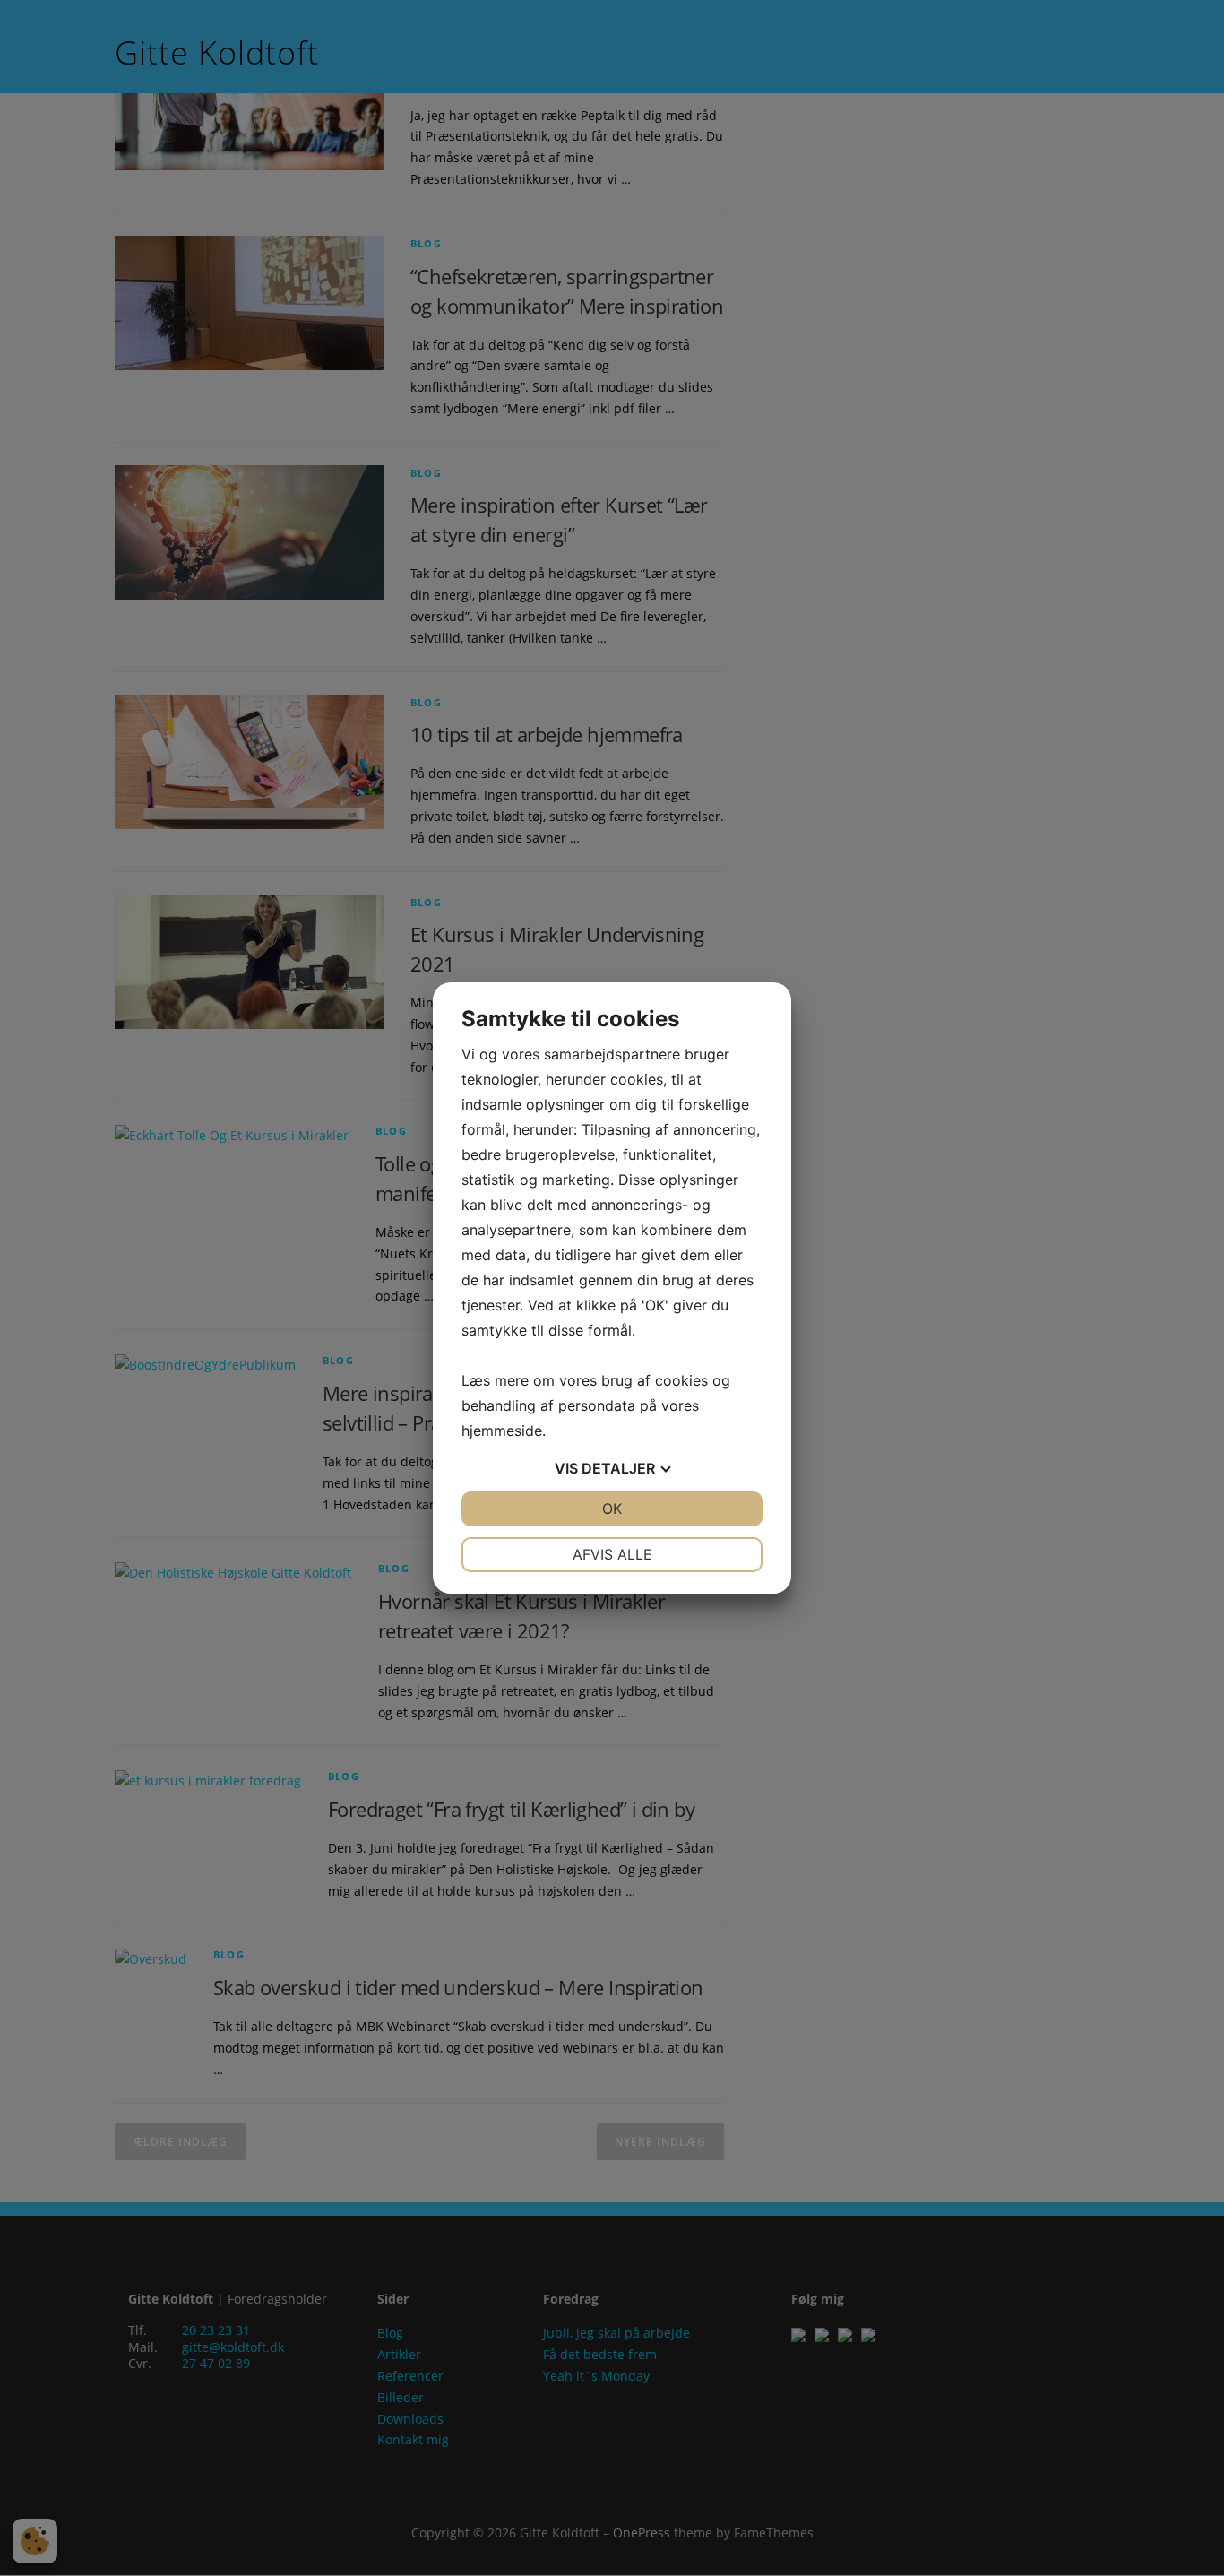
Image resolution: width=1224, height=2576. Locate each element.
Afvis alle (612, 1554)
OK (612, 1508)
